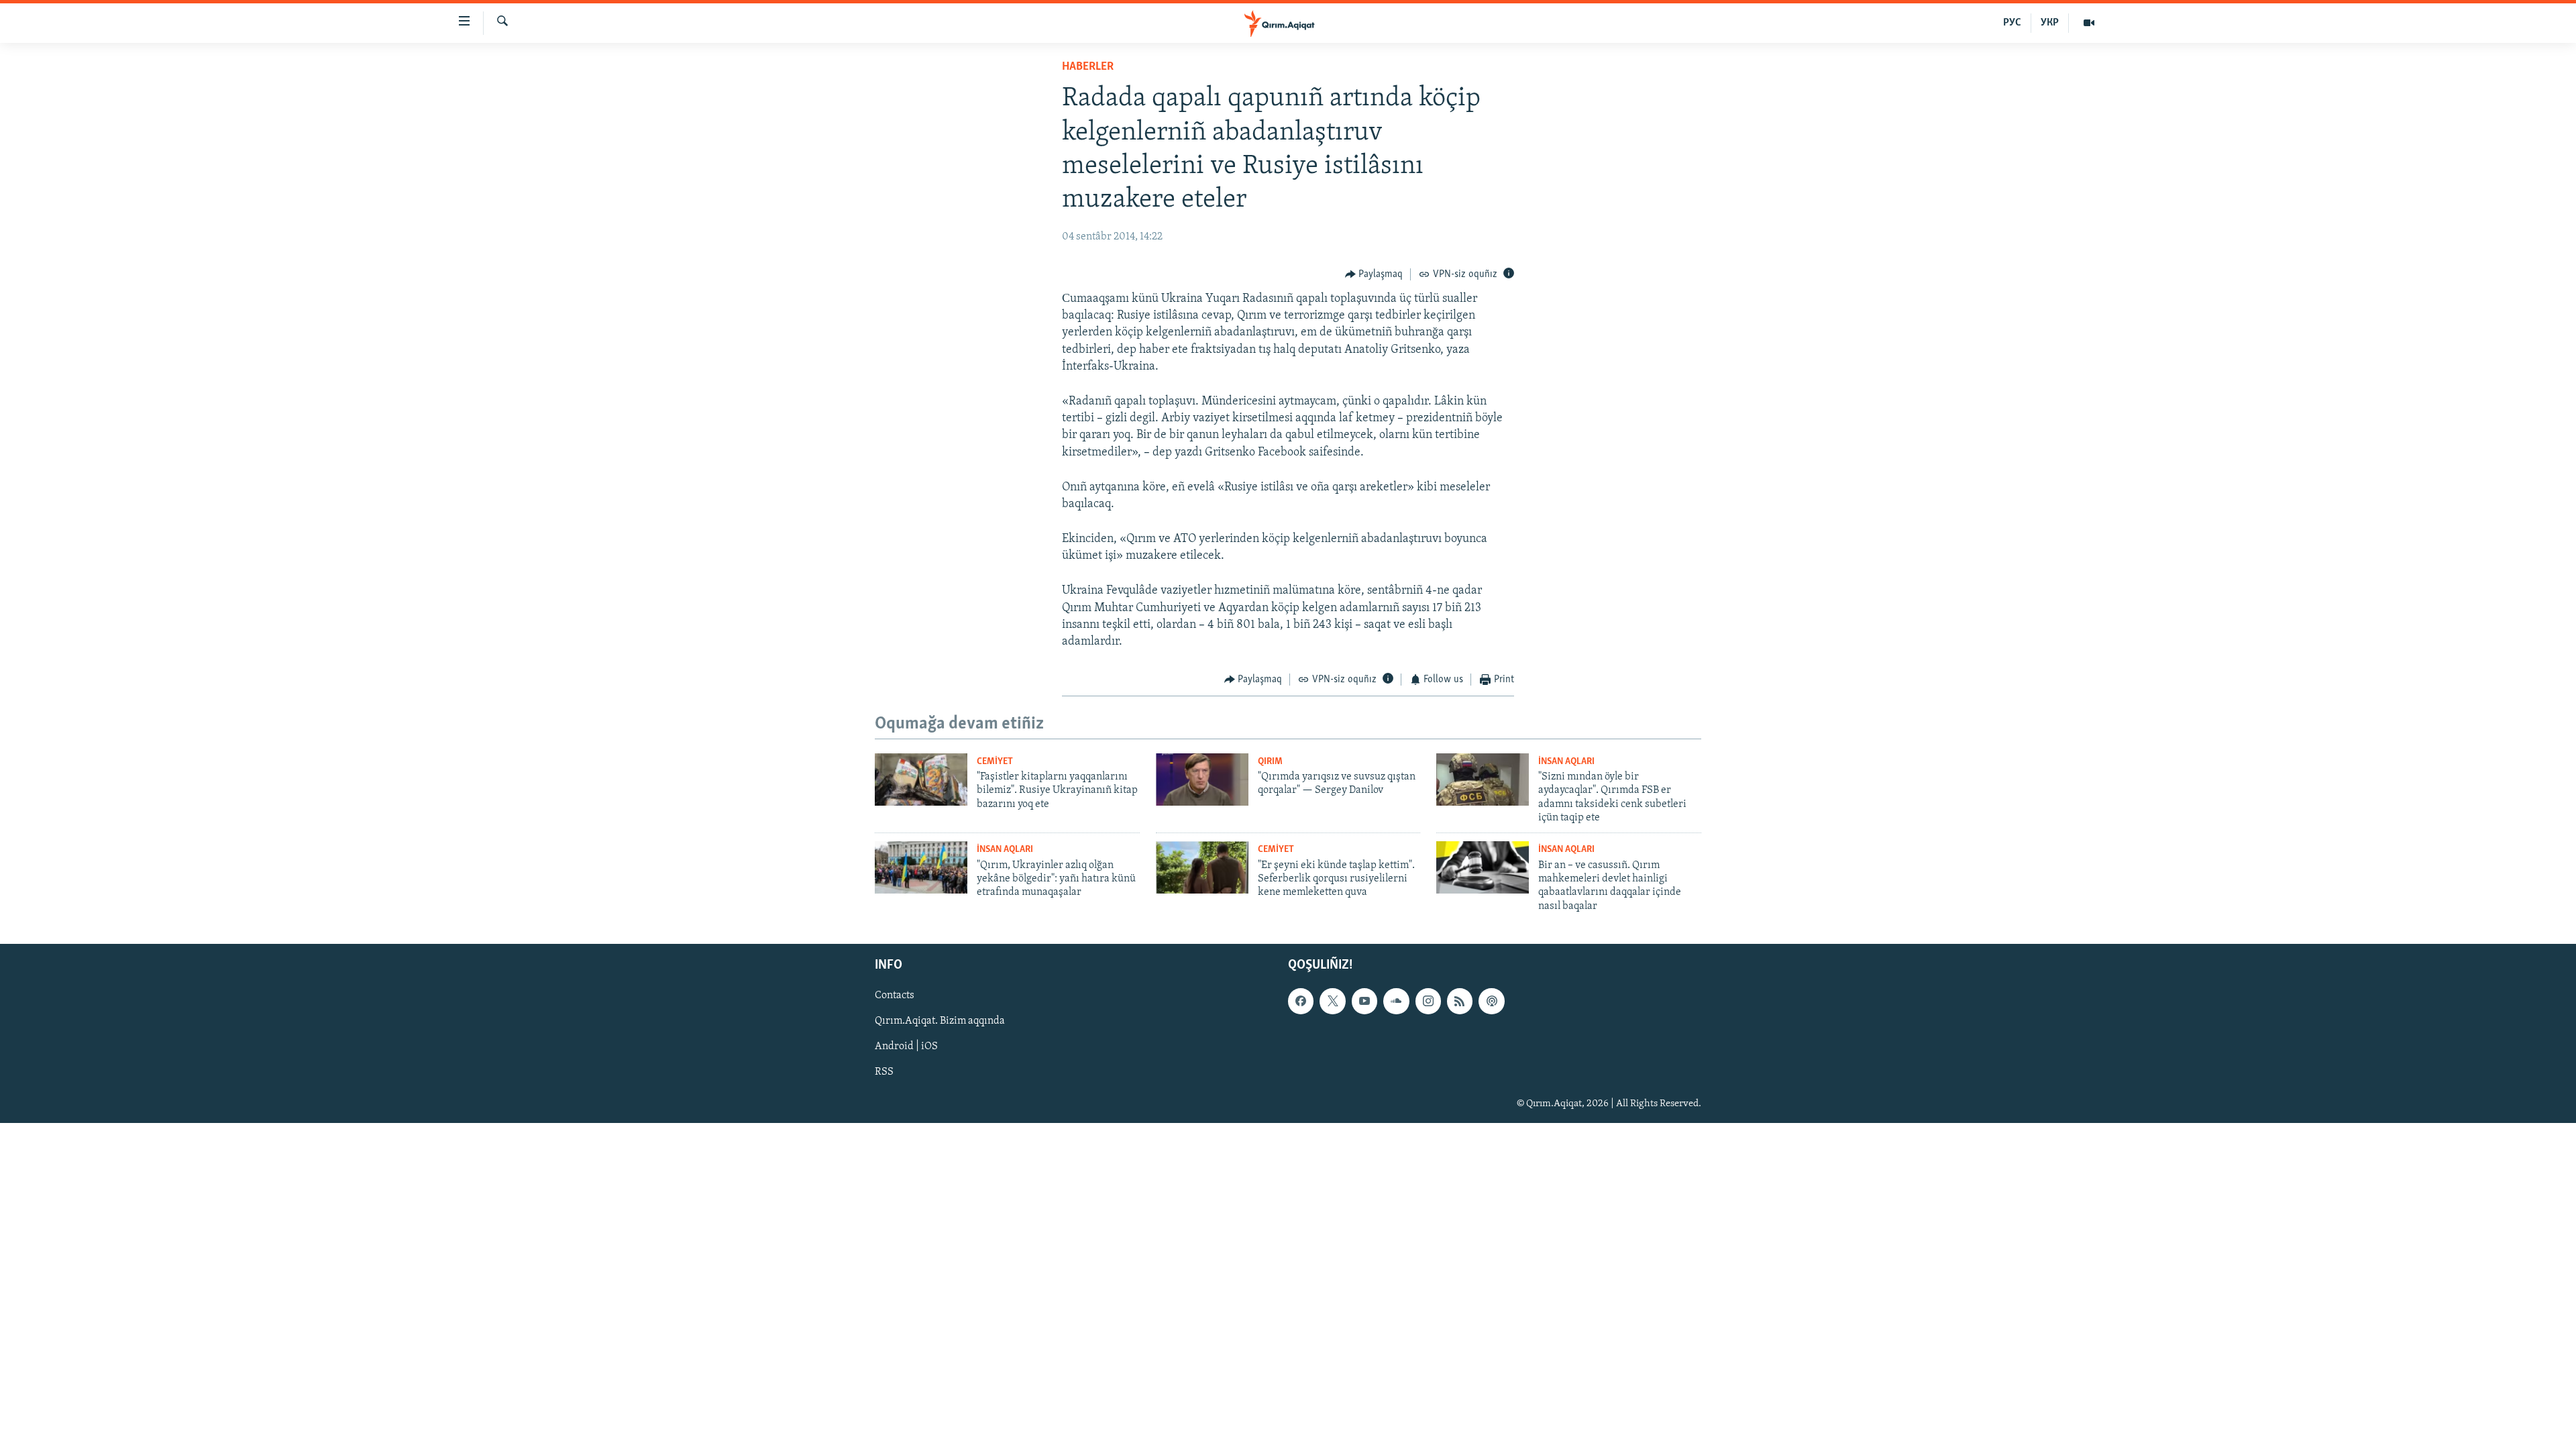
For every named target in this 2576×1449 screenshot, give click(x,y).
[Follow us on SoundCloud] (1396, 1001)
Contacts (895, 996)
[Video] (2089, 23)
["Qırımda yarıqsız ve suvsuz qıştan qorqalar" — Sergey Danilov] (1202, 780)
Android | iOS (906, 1047)
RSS (884, 1073)
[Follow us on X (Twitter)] (1332, 1001)
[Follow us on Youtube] (1364, 1001)
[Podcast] (1491, 1001)
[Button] (1374, 274)
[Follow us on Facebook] (1301, 1001)
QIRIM (1270, 762)
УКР (2050, 23)
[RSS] (1460, 1001)
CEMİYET (995, 762)
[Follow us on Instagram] (1428, 1001)
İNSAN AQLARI (1566, 762)
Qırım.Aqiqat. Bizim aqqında (940, 1021)
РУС (2012, 23)
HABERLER (1088, 67)
